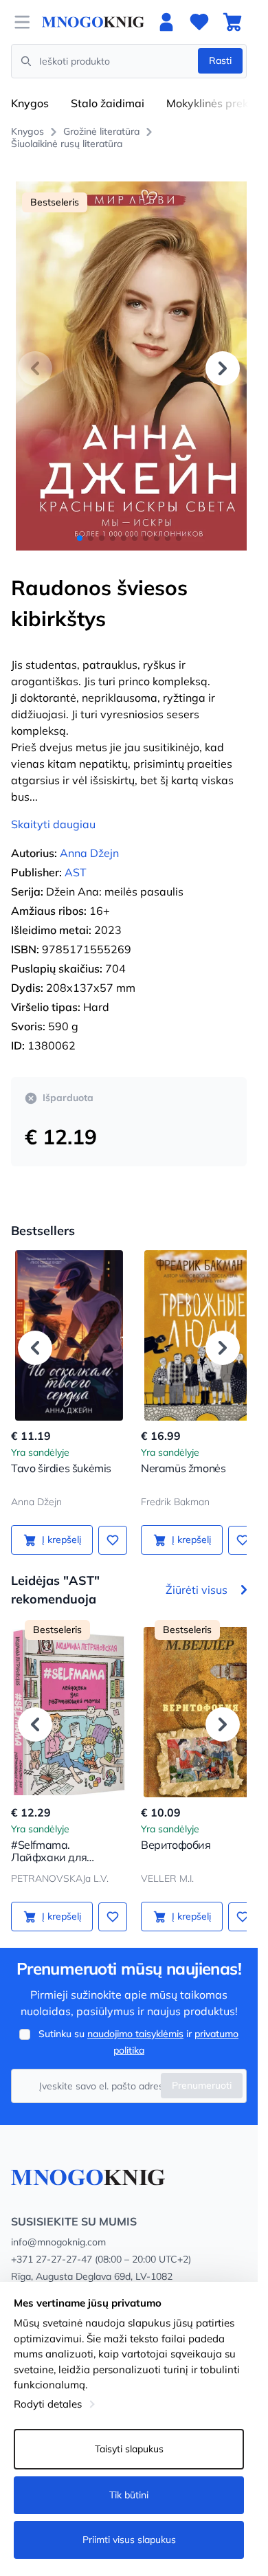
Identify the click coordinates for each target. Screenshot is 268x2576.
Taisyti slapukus (129, 2449)
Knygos (30, 103)
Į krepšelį (59, 1524)
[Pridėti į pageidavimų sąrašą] (108, 1524)
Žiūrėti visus (197, 1575)
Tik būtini (129, 2495)
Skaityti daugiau (53, 809)
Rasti (220, 60)
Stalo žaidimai (108, 103)
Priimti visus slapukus (129, 2540)
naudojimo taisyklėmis (135, 2019)
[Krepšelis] (232, 22)
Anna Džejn (89, 838)
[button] (223, 360)
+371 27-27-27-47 (52, 2245)
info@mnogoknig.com (58, 2228)
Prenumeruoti (202, 2071)
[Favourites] (199, 22)
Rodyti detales (48, 2404)
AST (76, 857)
